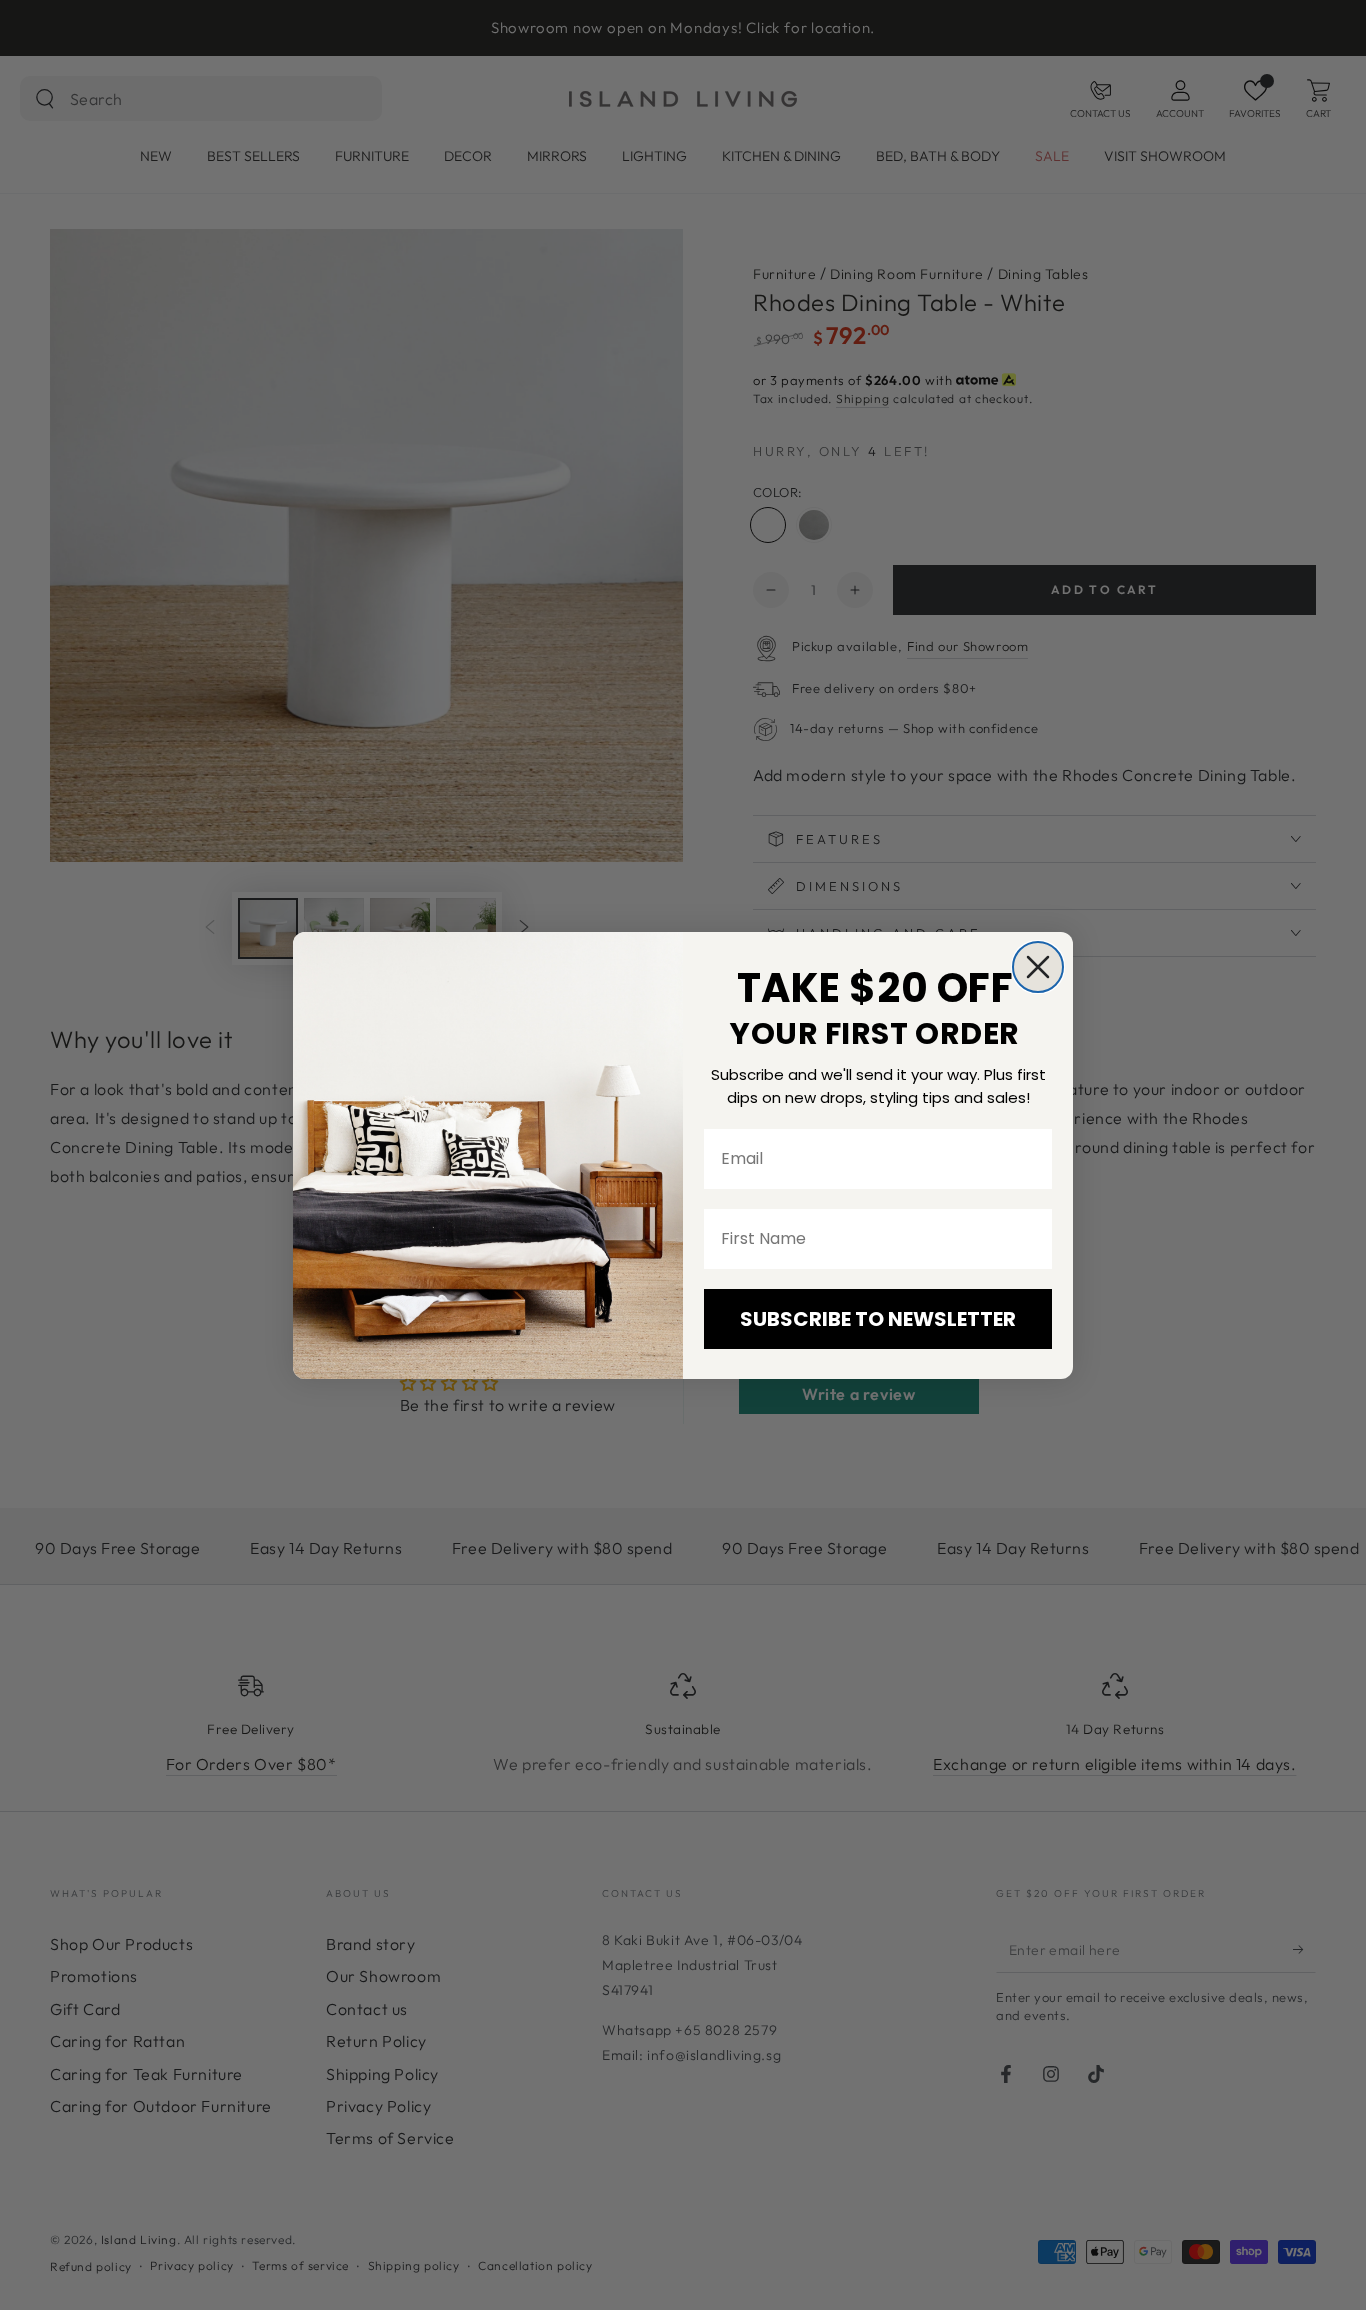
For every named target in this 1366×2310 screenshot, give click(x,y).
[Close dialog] (1038, 967)
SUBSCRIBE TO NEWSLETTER (878, 1319)
